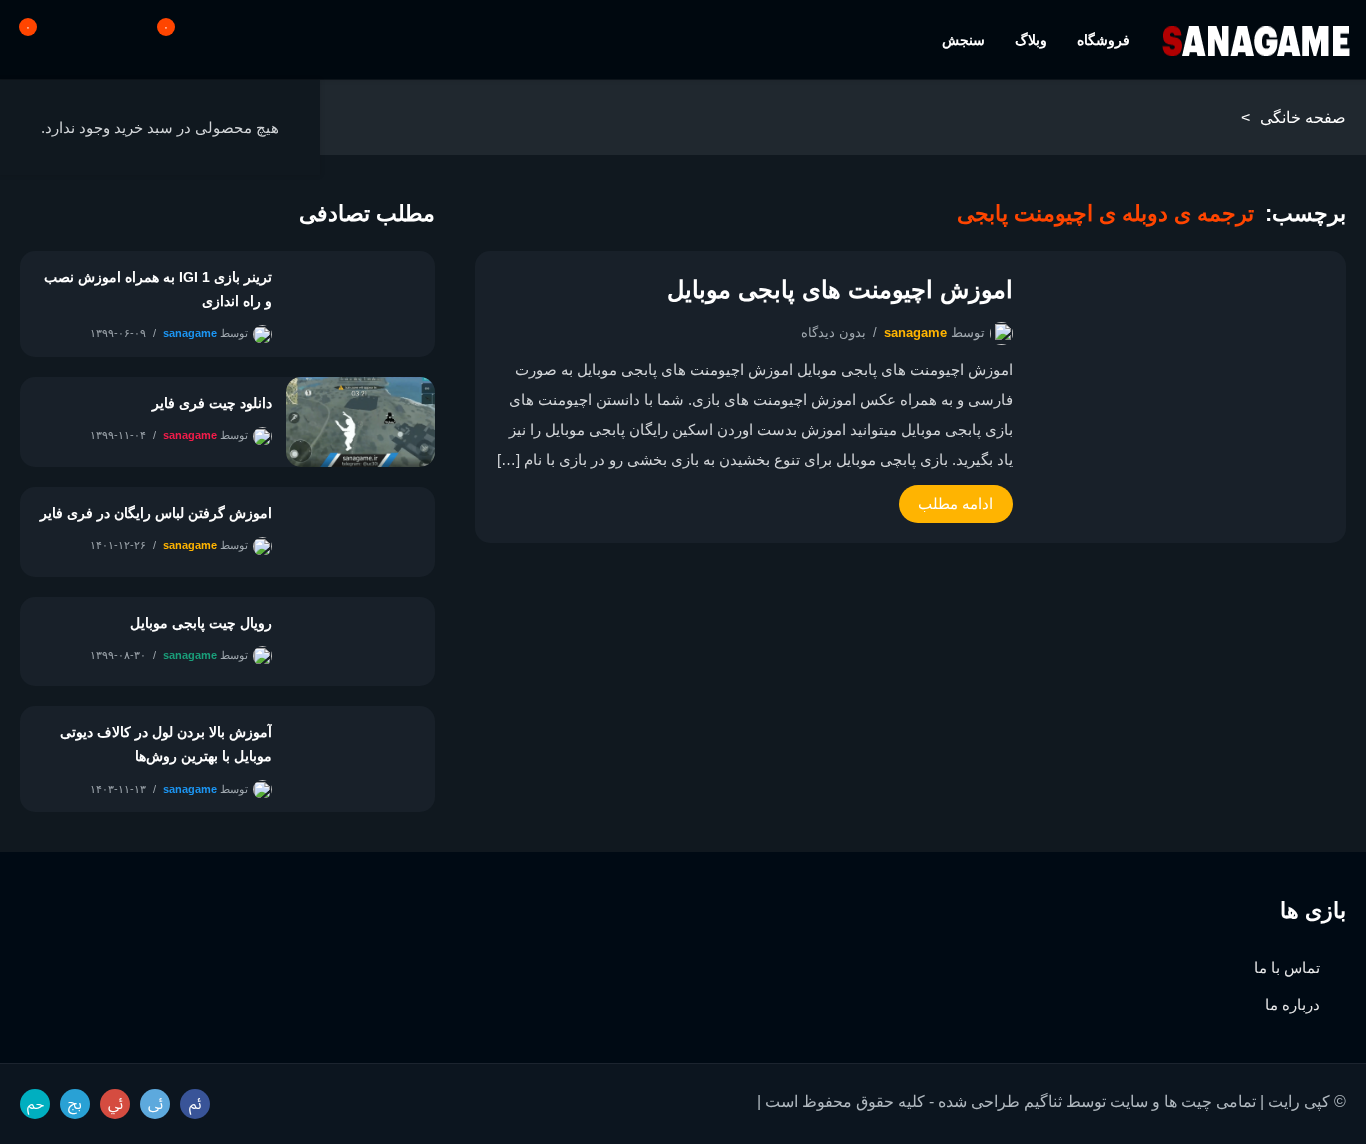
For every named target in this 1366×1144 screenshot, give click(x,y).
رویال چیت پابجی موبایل (201, 623)
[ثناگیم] (1255, 40)
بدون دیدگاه (833, 332)
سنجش (963, 40)
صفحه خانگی (1303, 117)
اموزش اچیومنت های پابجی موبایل (839, 289)
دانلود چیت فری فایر (212, 403)
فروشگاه (1103, 40)
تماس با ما (1287, 967)
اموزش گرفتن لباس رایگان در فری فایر (156, 513)
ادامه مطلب (955, 503)
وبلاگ (1031, 40)
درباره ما (1292, 1004)
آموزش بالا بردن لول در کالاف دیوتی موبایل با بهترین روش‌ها (166, 744)
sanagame (915, 332)
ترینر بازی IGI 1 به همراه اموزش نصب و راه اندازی (158, 289)
